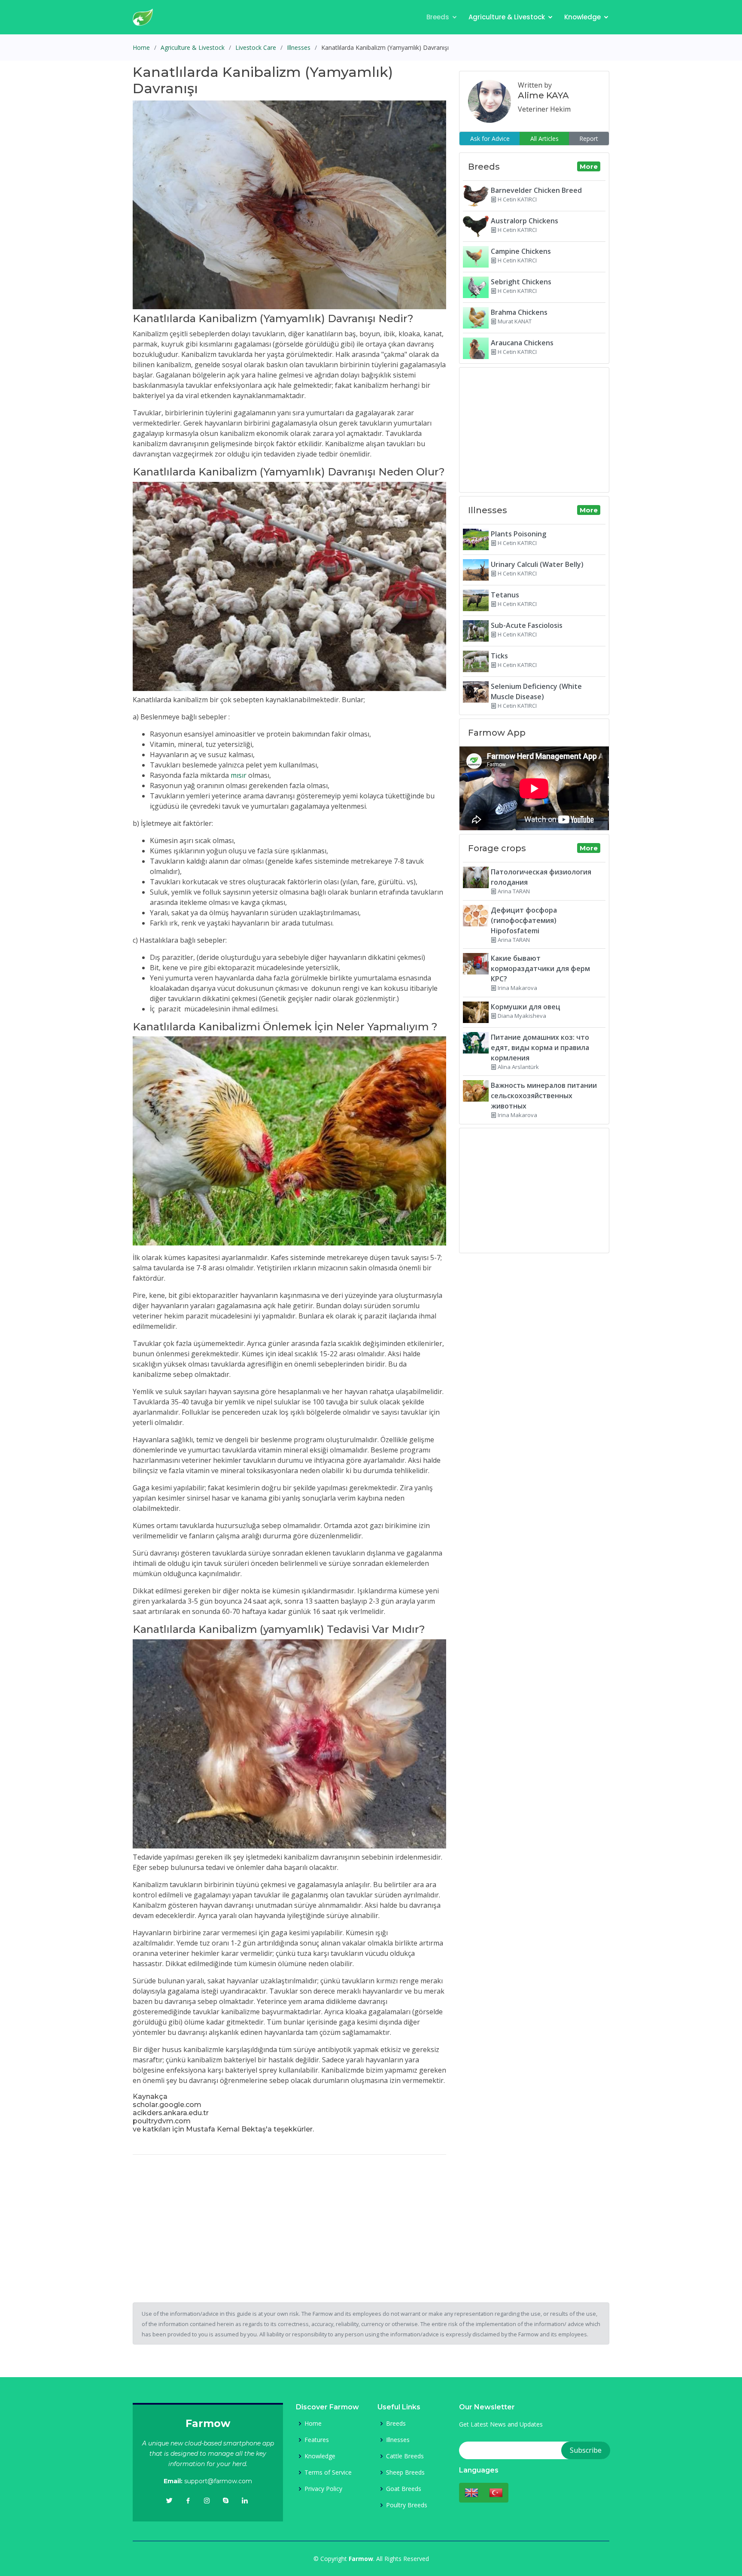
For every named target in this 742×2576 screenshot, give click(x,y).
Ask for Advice (490, 139)
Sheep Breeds (405, 2472)
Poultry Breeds (407, 2505)
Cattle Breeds (405, 2456)
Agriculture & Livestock (507, 17)
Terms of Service (328, 2472)
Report (589, 139)
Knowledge (582, 17)
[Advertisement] (289, 2222)
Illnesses (299, 47)
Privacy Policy (323, 2489)
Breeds (438, 17)
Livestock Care (256, 47)
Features (317, 2440)
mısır (239, 775)
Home (141, 47)
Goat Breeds (404, 2489)
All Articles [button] (544, 139)
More (589, 166)
